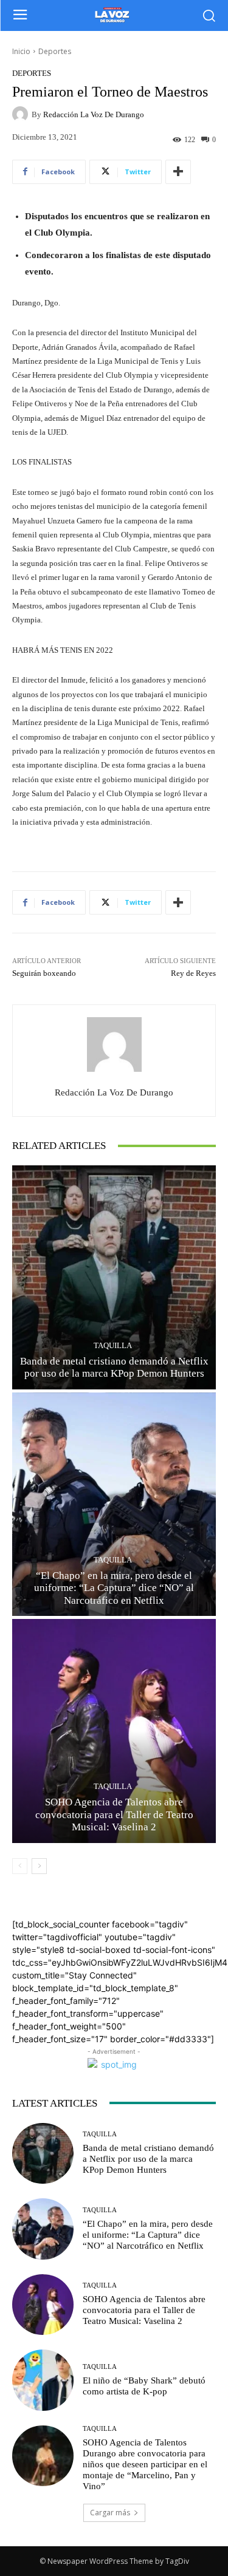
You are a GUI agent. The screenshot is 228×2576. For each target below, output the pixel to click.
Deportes (55, 51)
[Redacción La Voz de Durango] (22, 114)
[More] (178, 172)
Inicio (21, 51)
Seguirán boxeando (44, 973)
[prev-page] (20, 1866)
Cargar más (110, 2513)
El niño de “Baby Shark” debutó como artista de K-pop (144, 2386)
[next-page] (39, 1866)
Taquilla (113, 1345)
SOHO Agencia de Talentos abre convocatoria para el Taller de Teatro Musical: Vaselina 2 (114, 1814)
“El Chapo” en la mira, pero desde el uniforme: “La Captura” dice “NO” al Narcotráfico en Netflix (114, 1588)
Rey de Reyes (193, 973)
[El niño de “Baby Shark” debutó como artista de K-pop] (43, 2380)
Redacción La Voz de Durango (94, 114)
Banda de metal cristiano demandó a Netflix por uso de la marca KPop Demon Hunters (114, 1367)
